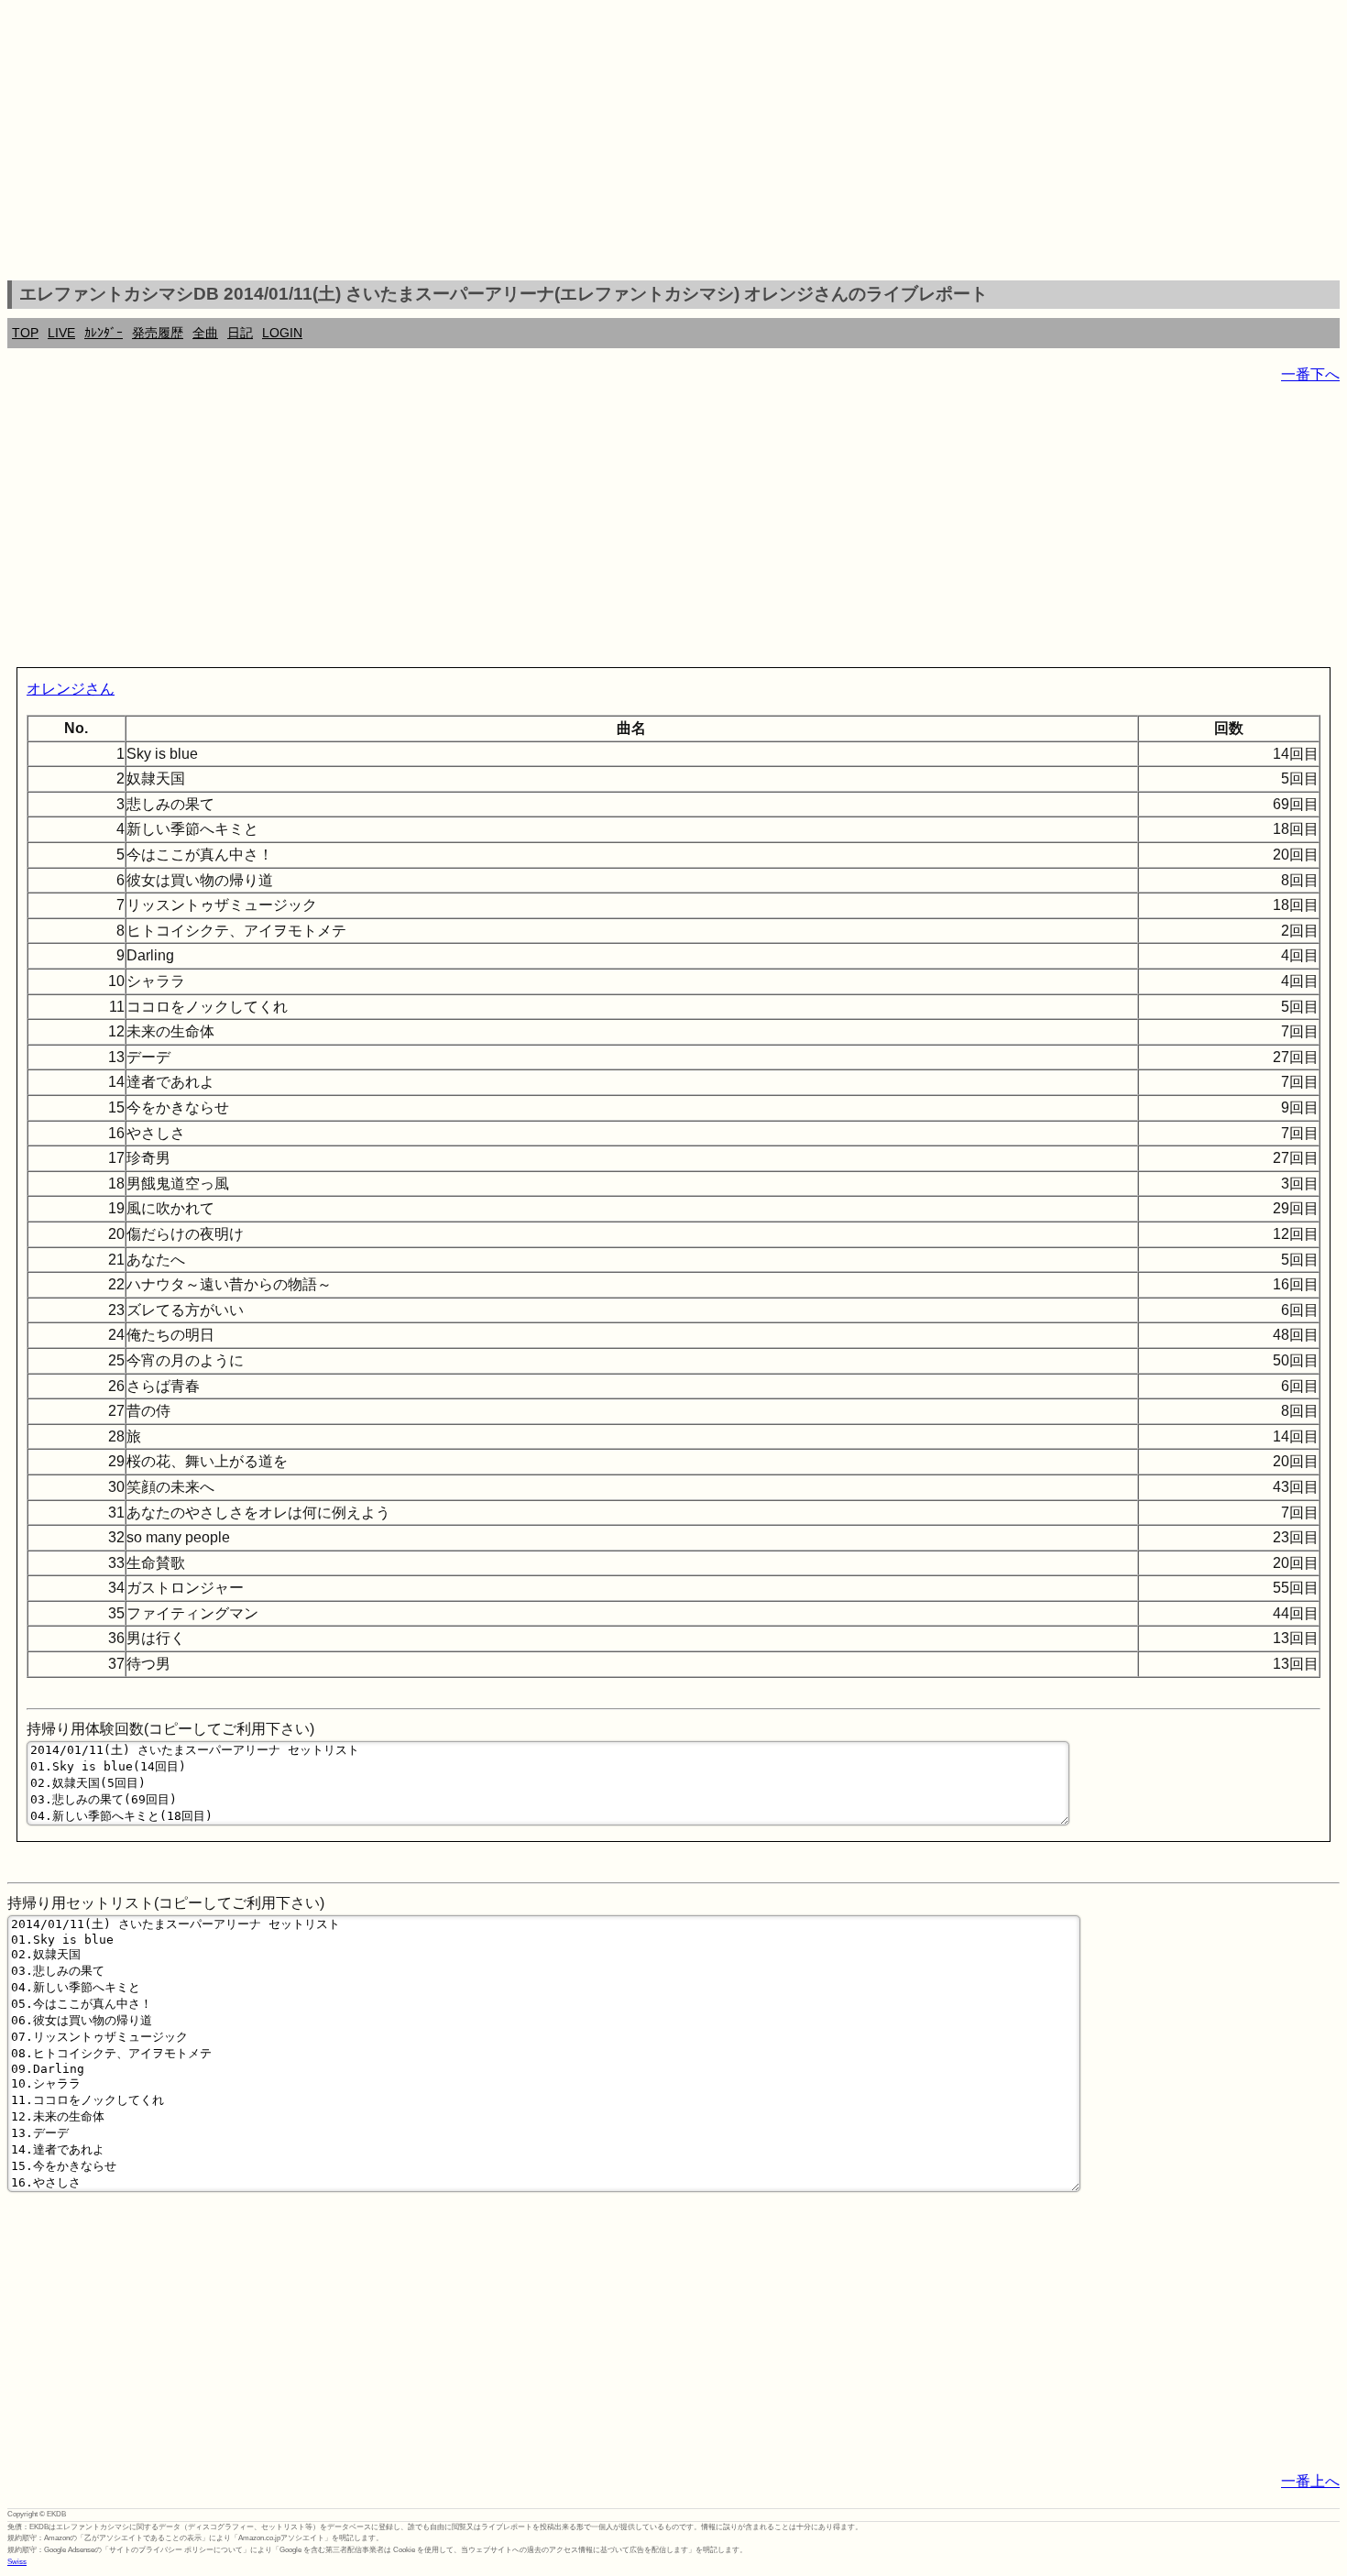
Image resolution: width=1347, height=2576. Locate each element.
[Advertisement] (673, 143)
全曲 (205, 333)
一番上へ (1310, 2481)
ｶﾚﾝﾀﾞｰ (104, 333)
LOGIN (282, 333)
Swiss (17, 2562)
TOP (25, 333)
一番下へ (1310, 374)
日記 (240, 333)
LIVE (61, 333)
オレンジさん (71, 689)
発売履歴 (158, 333)
